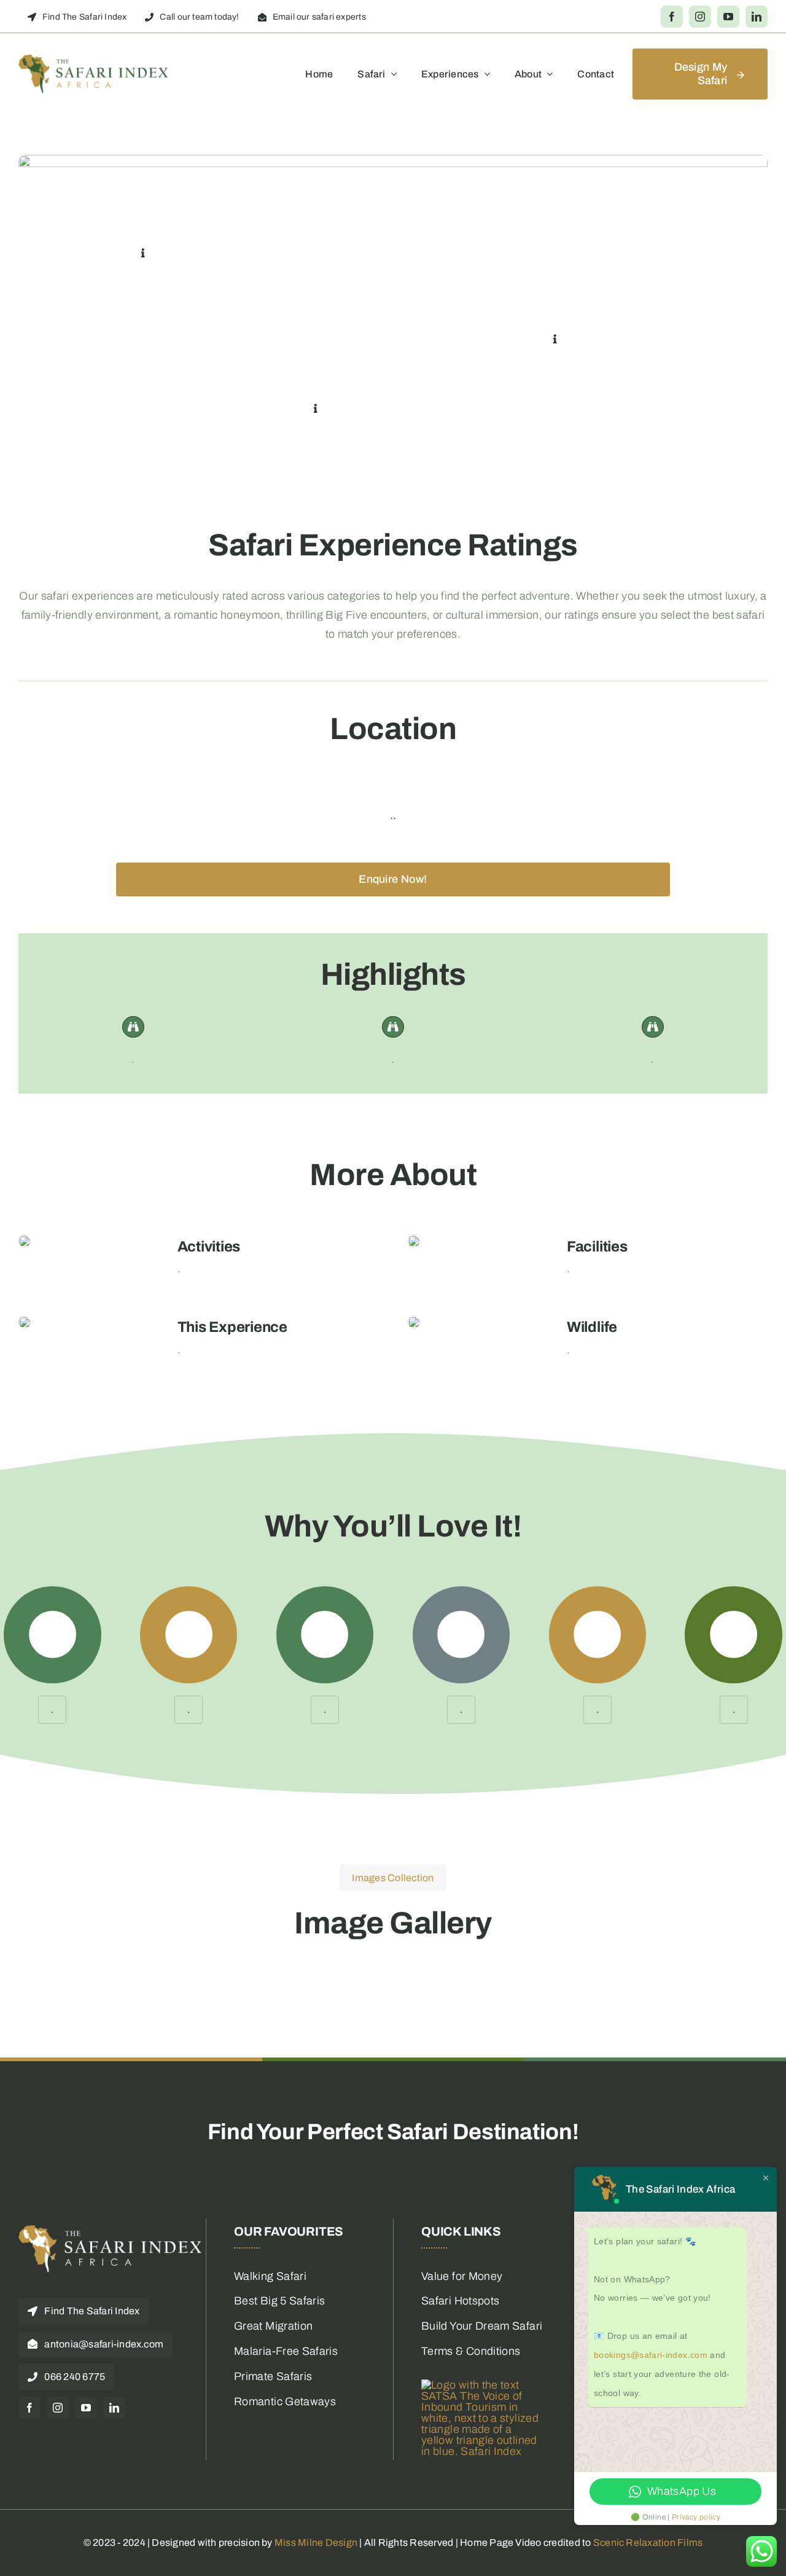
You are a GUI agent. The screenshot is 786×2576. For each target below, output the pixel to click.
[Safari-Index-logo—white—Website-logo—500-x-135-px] (111, 2230)
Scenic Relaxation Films (648, 2543)
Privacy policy (696, 2517)
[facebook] (672, 17)
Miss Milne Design (316, 2543)
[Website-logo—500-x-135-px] (94, 60)
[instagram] (700, 17)
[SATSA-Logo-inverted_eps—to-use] (483, 2385)
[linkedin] (757, 17)
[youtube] (728, 17)
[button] (143, 254)
